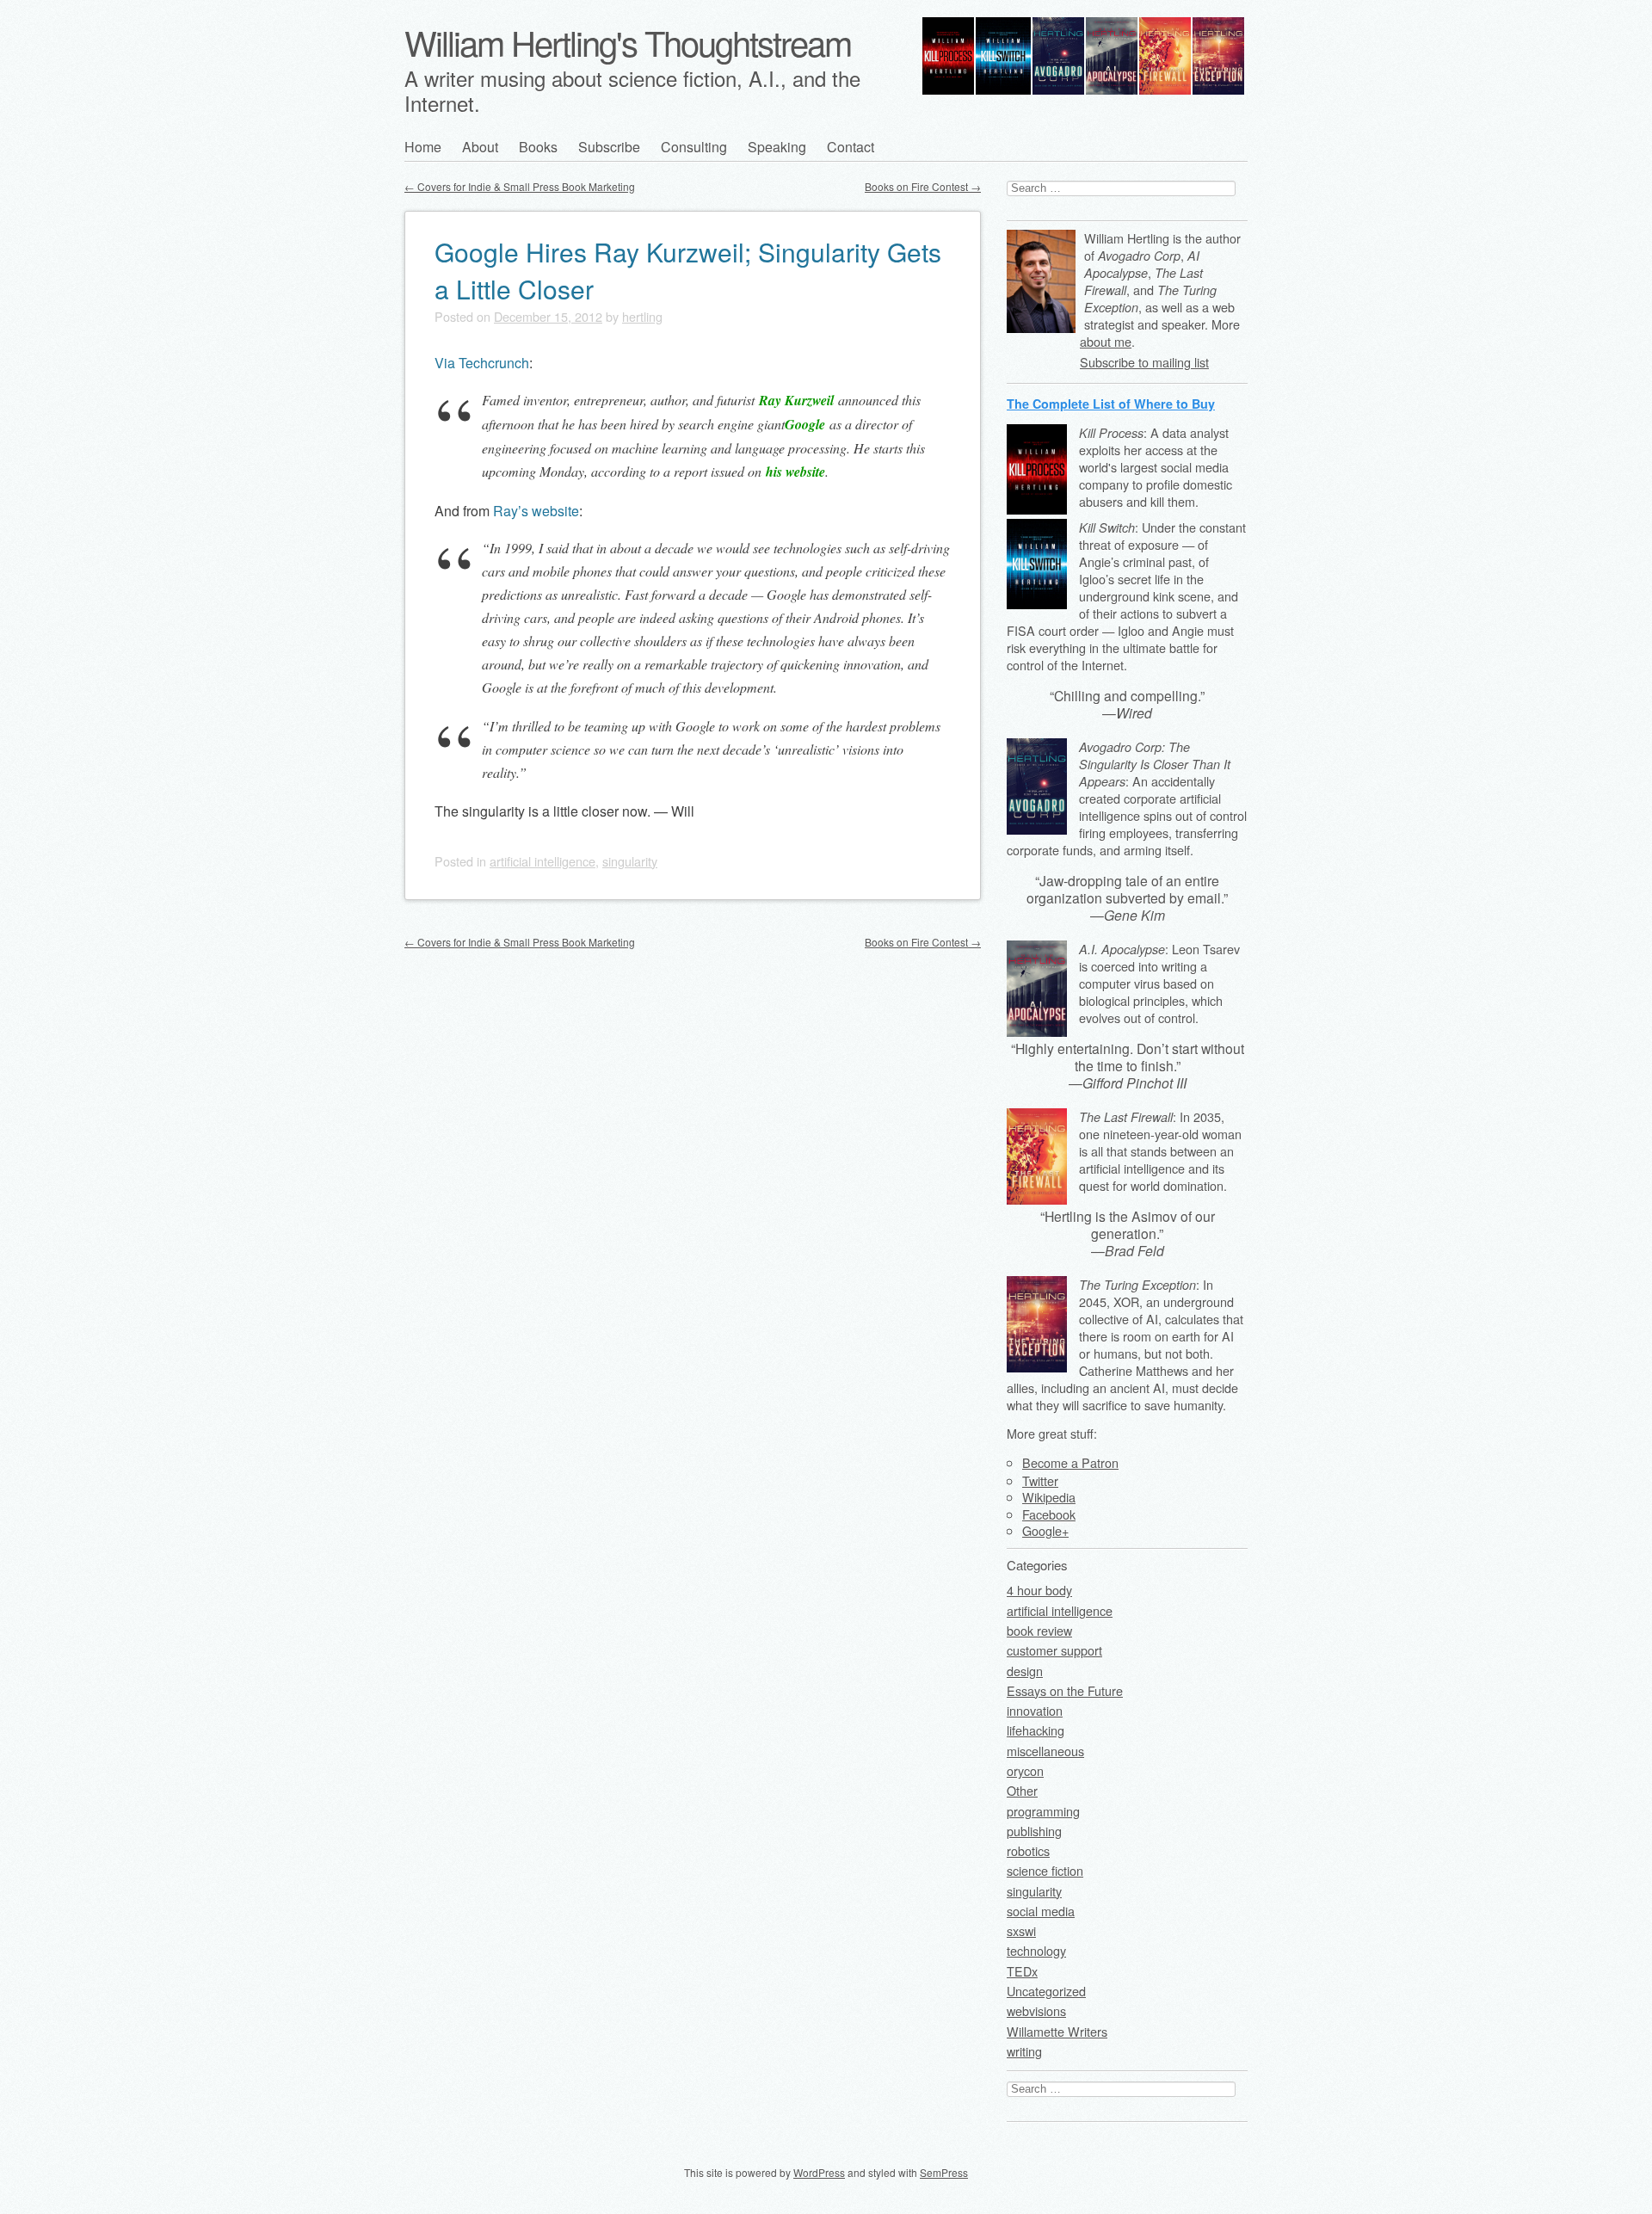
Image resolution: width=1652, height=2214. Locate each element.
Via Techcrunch (482, 363)
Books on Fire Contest (923, 186)
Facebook (1049, 1514)
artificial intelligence (542, 861)
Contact (851, 147)
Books (538, 147)
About (480, 147)
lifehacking (1036, 1730)
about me (1106, 341)
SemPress (944, 2172)
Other (1022, 1790)
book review (1039, 1630)
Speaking (777, 147)
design (1025, 1671)
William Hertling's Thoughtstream (628, 42)
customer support (1054, 1650)
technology (1036, 1950)
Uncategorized (1046, 1991)
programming (1043, 1811)
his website (795, 472)
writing (1024, 2051)
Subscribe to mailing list (1144, 362)
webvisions (1036, 2010)
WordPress (819, 2172)
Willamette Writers (1057, 2031)
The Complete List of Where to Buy (1111, 404)
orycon (1025, 1770)
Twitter (1040, 1480)
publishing (1034, 1831)
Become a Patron (1070, 1462)
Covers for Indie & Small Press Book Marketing (520, 186)
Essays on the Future (1065, 1690)
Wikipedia (1049, 1497)
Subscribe (609, 147)
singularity (630, 861)
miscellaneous (1045, 1751)
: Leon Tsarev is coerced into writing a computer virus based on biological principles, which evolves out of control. (1159, 983)
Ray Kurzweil (796, 400)
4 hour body (1039, 1590)
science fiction (1045, 1870)
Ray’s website (536, 511)
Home (423, 147)
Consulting (694, 147)
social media (1041, 1911)
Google (805, 424)
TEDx (1022, 1971)
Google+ (1045, 1530)
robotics (1028, 1850)
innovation (1035, 1710)
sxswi (1021, 1930)
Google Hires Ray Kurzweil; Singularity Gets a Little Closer (688, 270)
